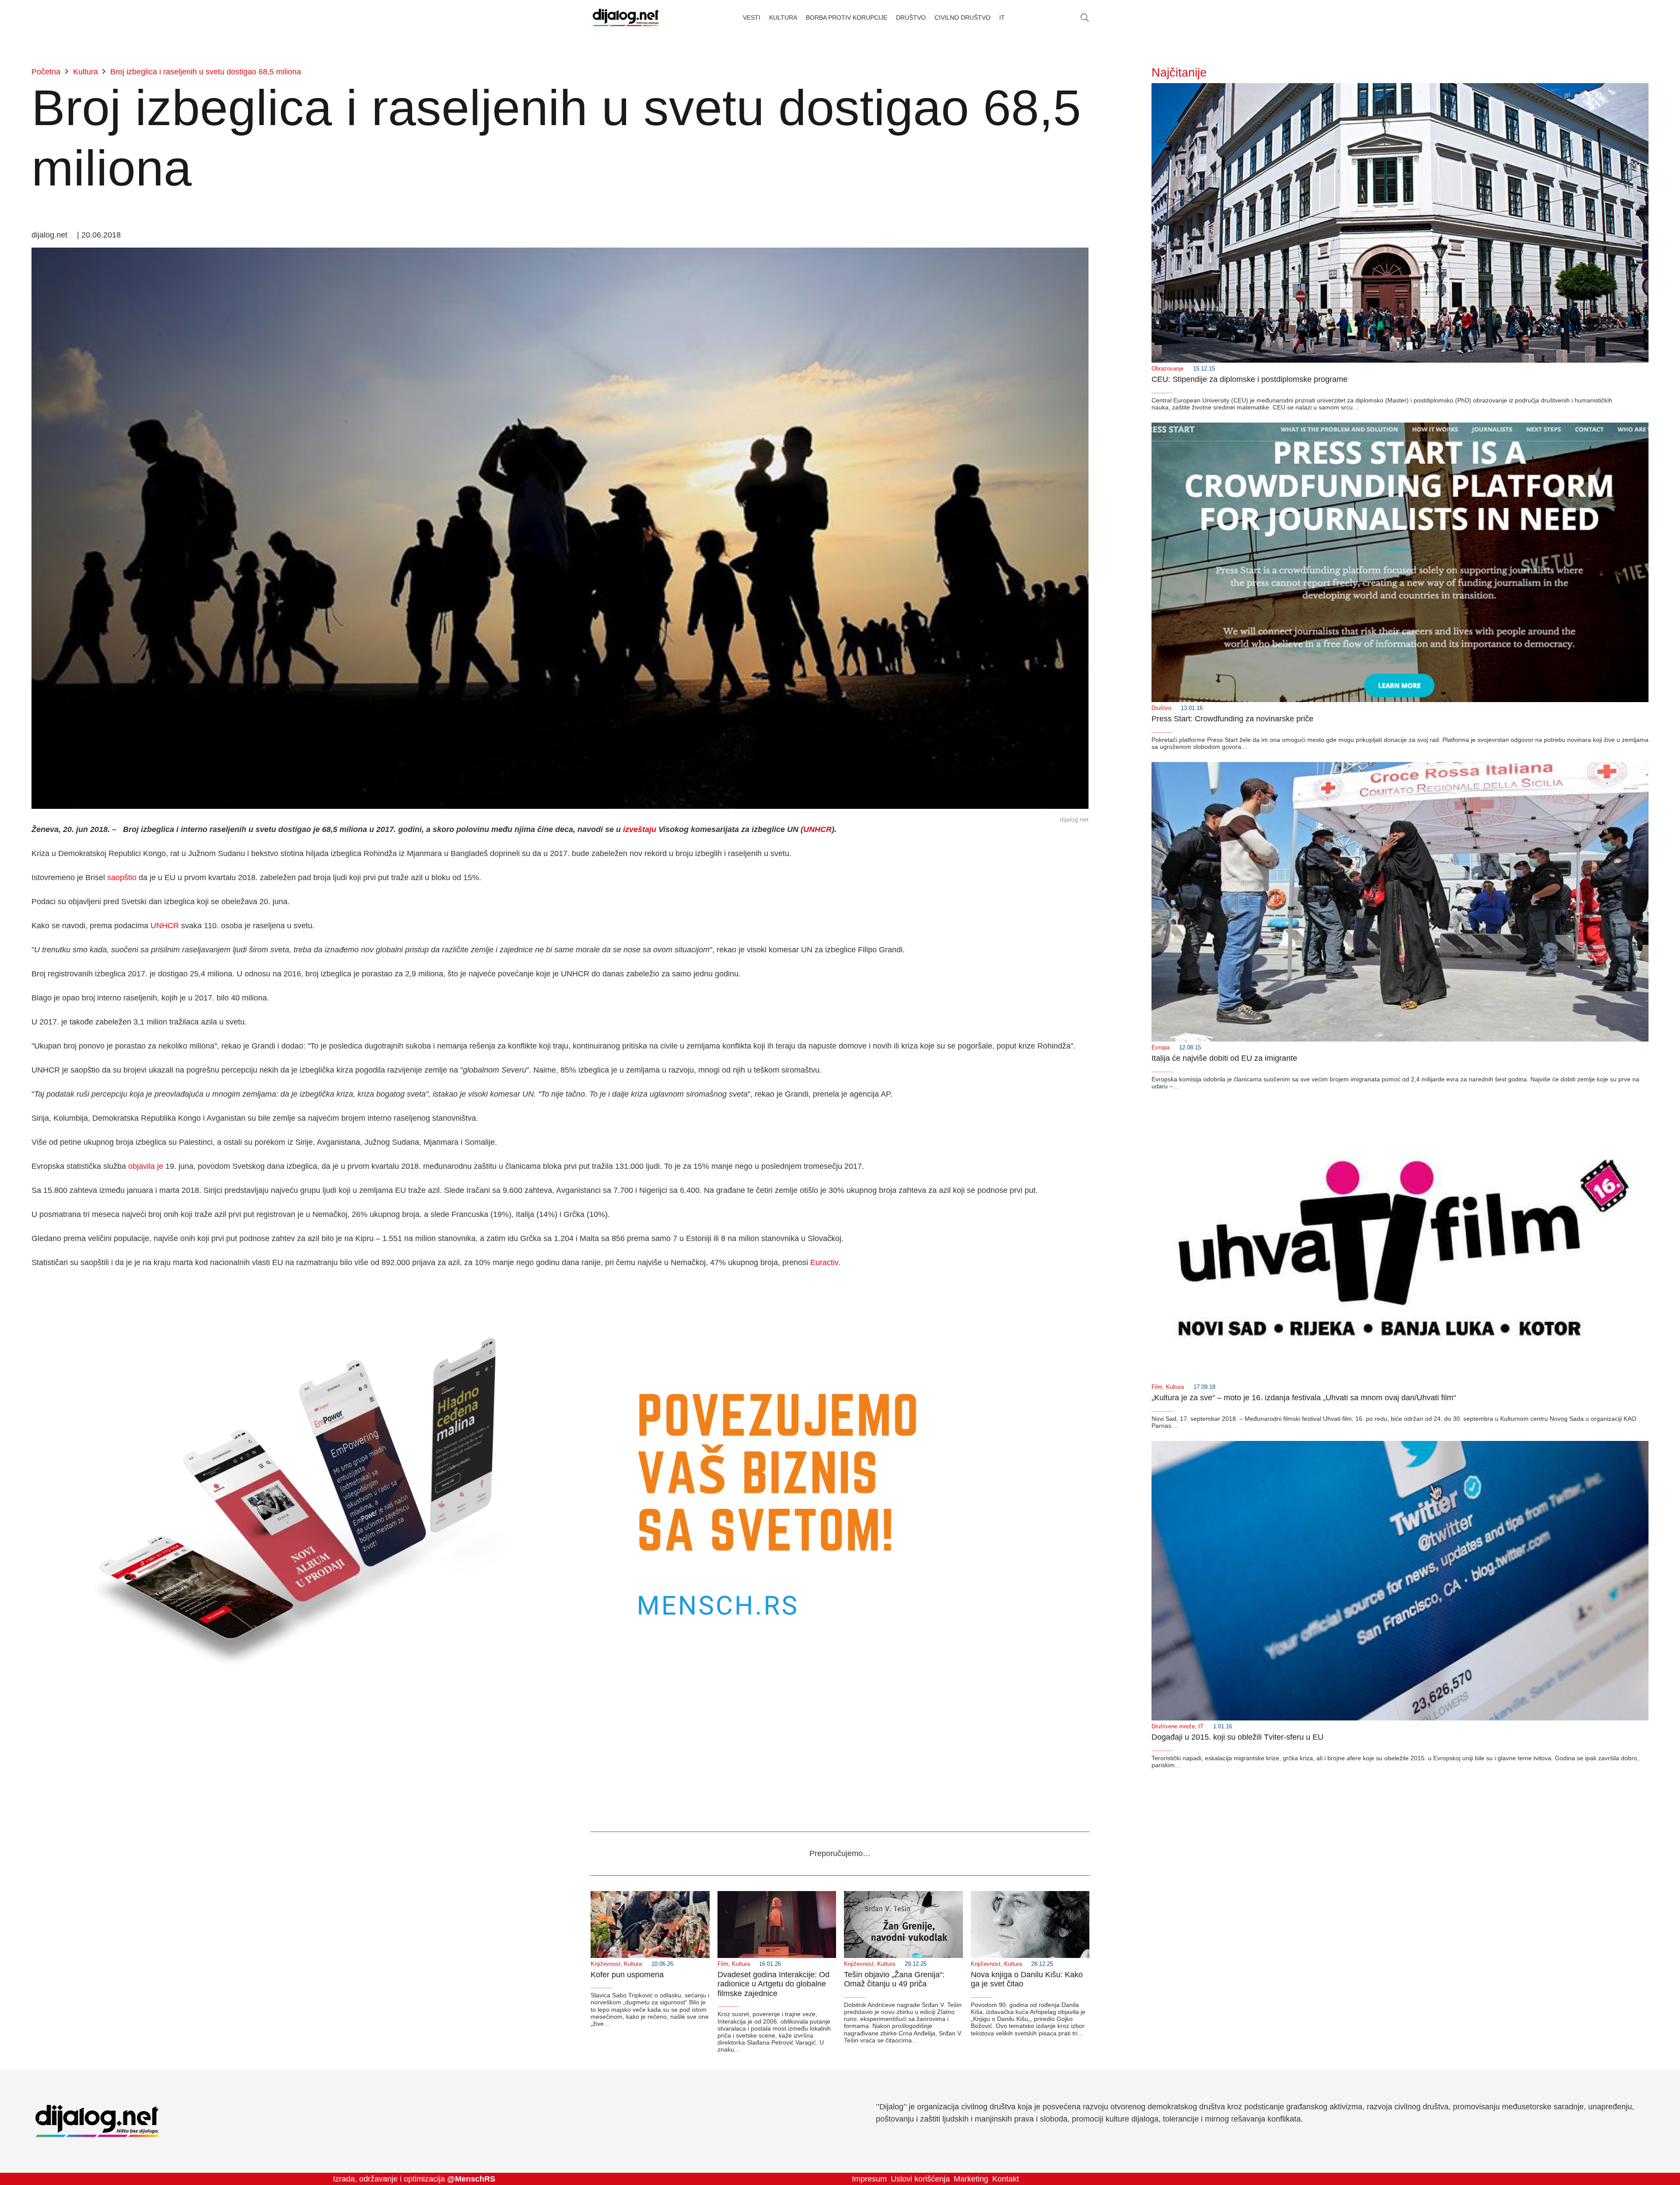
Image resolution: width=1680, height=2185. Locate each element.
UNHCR (817, 829)
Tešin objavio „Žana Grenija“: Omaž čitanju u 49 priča (894, 1979)
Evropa (1160, 1048)
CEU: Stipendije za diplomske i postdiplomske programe (1249, 379)
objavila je (146, 1166)
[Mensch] (560, 1287)
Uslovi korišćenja (920, 2179)
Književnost (605, 1964)
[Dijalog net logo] (626, 17)
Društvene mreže (1173, 1727)
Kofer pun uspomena (627, 1975)
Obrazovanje (1167, 369)
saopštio (122, 877)
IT (1201, 1727)
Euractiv (824, 1262)
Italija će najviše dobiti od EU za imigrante (1224, 1058)
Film (1157, 1387)
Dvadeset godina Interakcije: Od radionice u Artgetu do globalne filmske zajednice (773, 1984)
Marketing (971, 2179)
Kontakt (1006, 2179)
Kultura (1175, 1387)
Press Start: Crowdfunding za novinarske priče (1232, 719)
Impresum (869, 2179)
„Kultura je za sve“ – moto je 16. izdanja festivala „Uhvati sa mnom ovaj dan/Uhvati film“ (1304, 1398)
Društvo (1161, 708)
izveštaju (640, 829)
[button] (1085, 17)
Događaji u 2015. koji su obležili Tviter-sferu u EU (1237, 1737)
